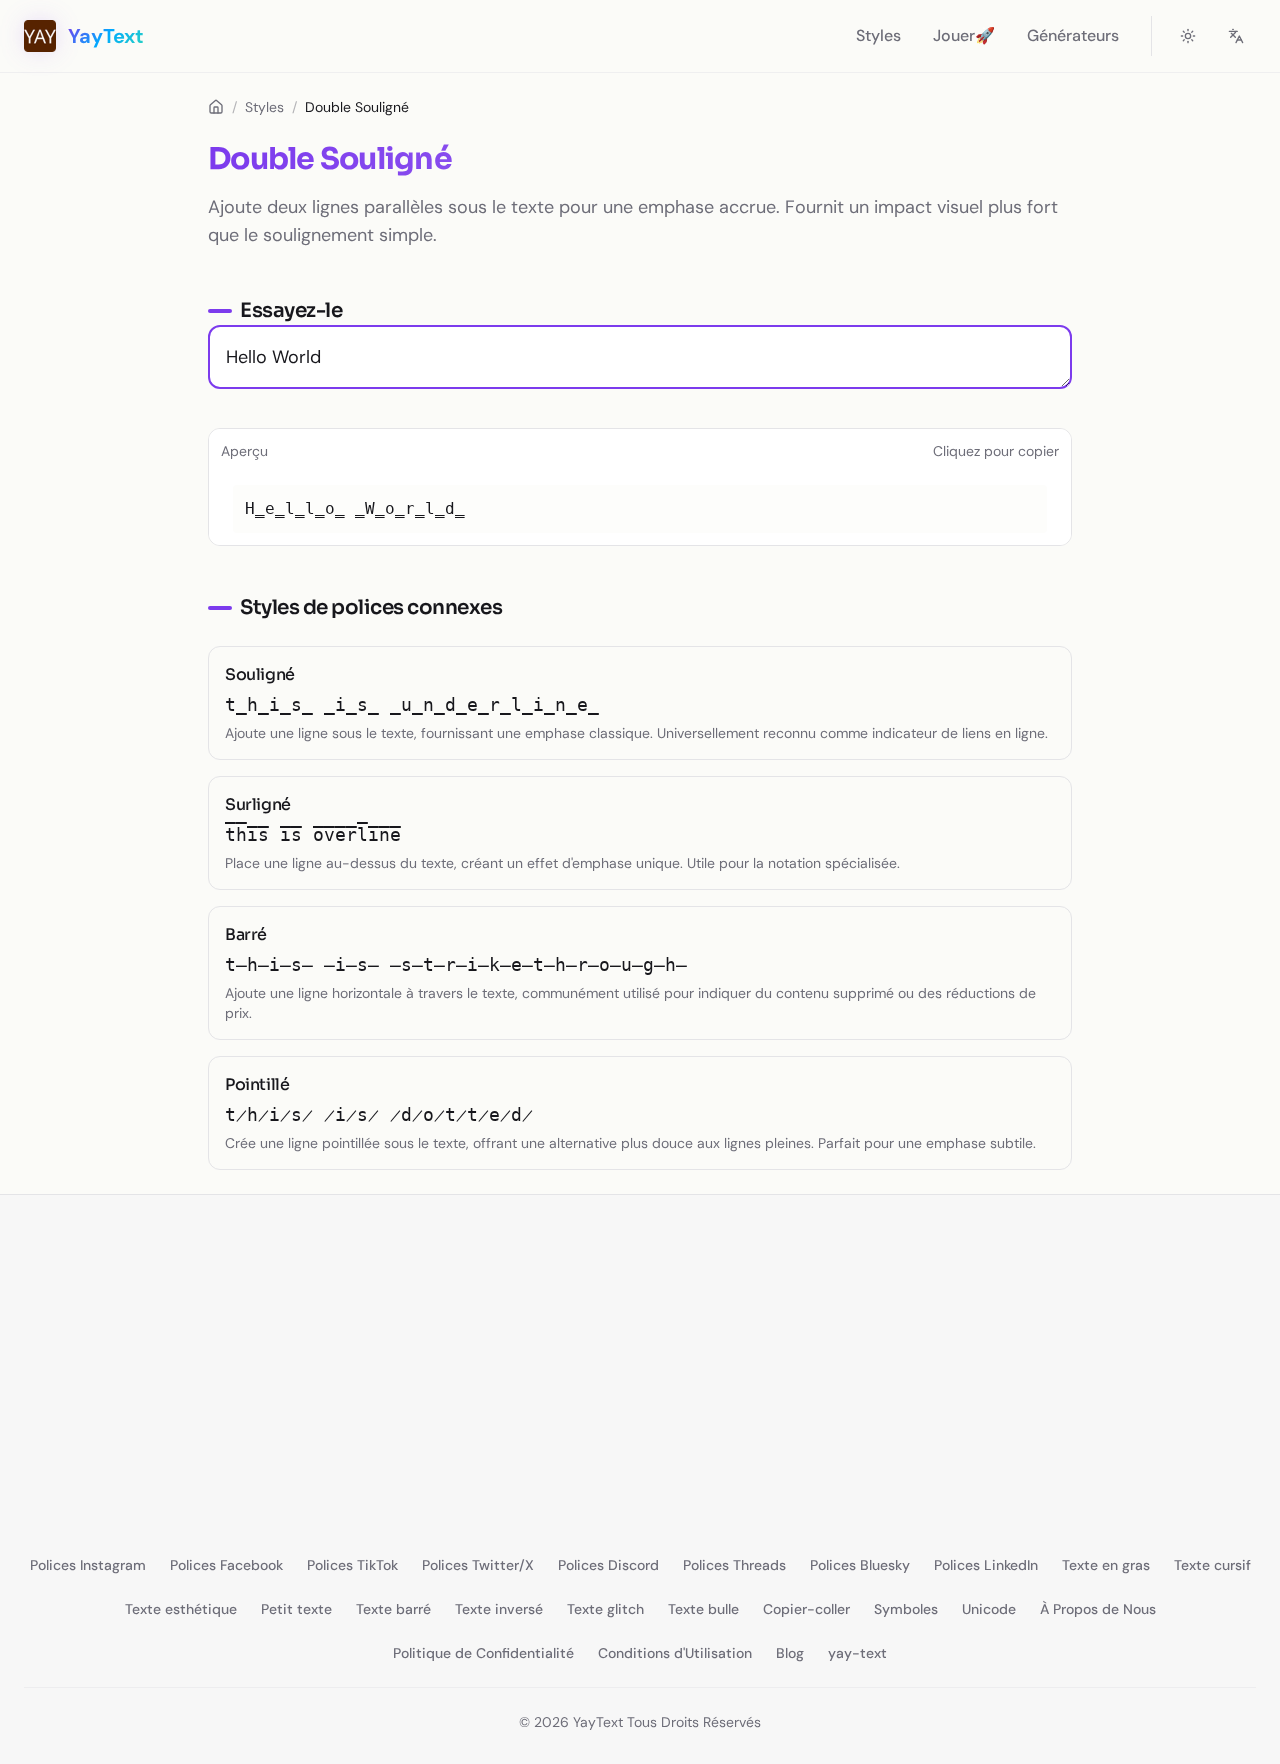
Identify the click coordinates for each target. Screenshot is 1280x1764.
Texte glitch (605, 1609)
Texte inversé (499, 1609)
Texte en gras (1106, 1565)
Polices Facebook (226, 1565)
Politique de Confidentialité (483, 1653)
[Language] (1236, 36)
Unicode (989, 1609)
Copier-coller (806, 1609)
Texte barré (393, 1609)
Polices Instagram (88, 1565)
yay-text (857, 1653)
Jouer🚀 (964, 35)
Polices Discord (608, 1565)
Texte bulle (703, 1609)
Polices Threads (734, 1565)
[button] (640, 509)
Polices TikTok (352, 1565)
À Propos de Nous (1098, 1609)
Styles (878, 35)
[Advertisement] (600, 1359)
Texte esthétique (181, 1609)
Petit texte (296, 1609)
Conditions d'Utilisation (675, 1653)
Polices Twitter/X (478, 1565)
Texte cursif (1212, 1565)
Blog (790, 1653)
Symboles (906, 1609)
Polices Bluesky (860, 1565)
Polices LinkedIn (986, 1565)
